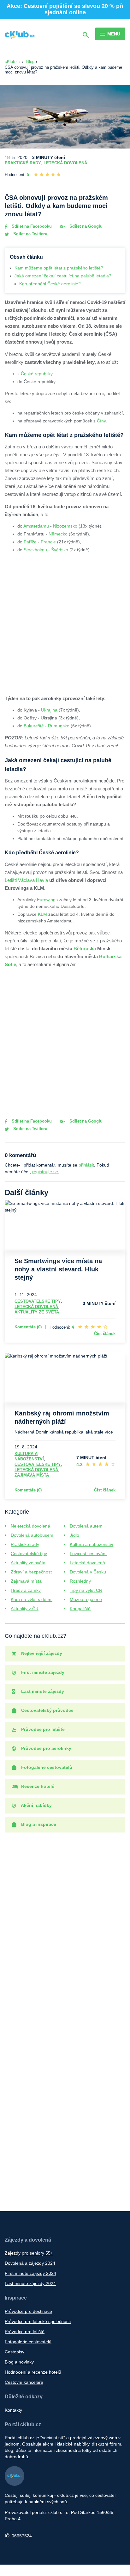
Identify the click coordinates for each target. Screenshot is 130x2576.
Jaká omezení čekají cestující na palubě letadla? (63, 276)
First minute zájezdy (42, 1672)
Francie (48, 542)
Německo (58, 534)
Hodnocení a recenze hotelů (33, 2372)
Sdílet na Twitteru (30, 234)
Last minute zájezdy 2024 (30, 2283)
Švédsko (60, 550)
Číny (101, 421)
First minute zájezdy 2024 (30, 2273)
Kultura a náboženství (92, 1544)
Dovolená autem (86, 1526)
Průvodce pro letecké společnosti (38, 2321)
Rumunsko (59, 726)
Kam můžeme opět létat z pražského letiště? (59, 268)
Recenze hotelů (37, 1786)
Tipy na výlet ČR (86, 1590)
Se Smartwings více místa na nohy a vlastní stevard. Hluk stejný (58, 1269)
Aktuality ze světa (37, 1312)
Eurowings (47, 900)
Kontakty (13, 2410)
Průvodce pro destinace (28, 2311)
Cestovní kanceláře (24, 2382)
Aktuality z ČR (25, 1609)
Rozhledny (80, 1581)
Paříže (30, 542)
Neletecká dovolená (30, 1526)
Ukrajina (49, 710)
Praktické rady (23, 163)
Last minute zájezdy (42, 1691)
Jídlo (74, 1535)
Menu (114, 34)
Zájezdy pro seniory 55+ (29, 2253)
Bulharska (110, 956)
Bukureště (34, 726)
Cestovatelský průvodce (47, 1710)
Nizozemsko (65, 526)
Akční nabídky (36, 1805)
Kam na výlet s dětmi (32, 1599)
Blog (30, 62)
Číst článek (105, 1334)
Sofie (10, 964)
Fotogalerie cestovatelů (46, 1767)
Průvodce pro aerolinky (46, 1748)
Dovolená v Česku (88, 1572)
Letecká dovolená (65, 163)
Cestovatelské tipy (38, 1301)
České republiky (37, 374)
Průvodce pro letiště (42, 1729)
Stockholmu (35, 550)
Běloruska (85, 949)
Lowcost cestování (88, 1554)
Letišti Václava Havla (26, 880)
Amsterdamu (36, 526)
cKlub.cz (13, 62)
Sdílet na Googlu (85, 226)
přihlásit (86, 1165)
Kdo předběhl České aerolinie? (50, 284)
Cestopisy (15, 2352)
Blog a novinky (19, 2362)
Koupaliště (80, 1609)
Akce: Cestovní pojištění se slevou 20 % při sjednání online (65, 9)
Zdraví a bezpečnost (31, 1572)
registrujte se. (46, 1172)
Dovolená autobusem (32, 1535)
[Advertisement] (65, 623)
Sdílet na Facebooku (31, 226)
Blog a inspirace (38, 1824)
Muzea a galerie (86, 1599)
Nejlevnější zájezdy (41, 1653)
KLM (42, 914)
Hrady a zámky (26, 1590)
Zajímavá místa (32, 1475)
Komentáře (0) (28, 1327)
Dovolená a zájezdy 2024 (30, 2263)
